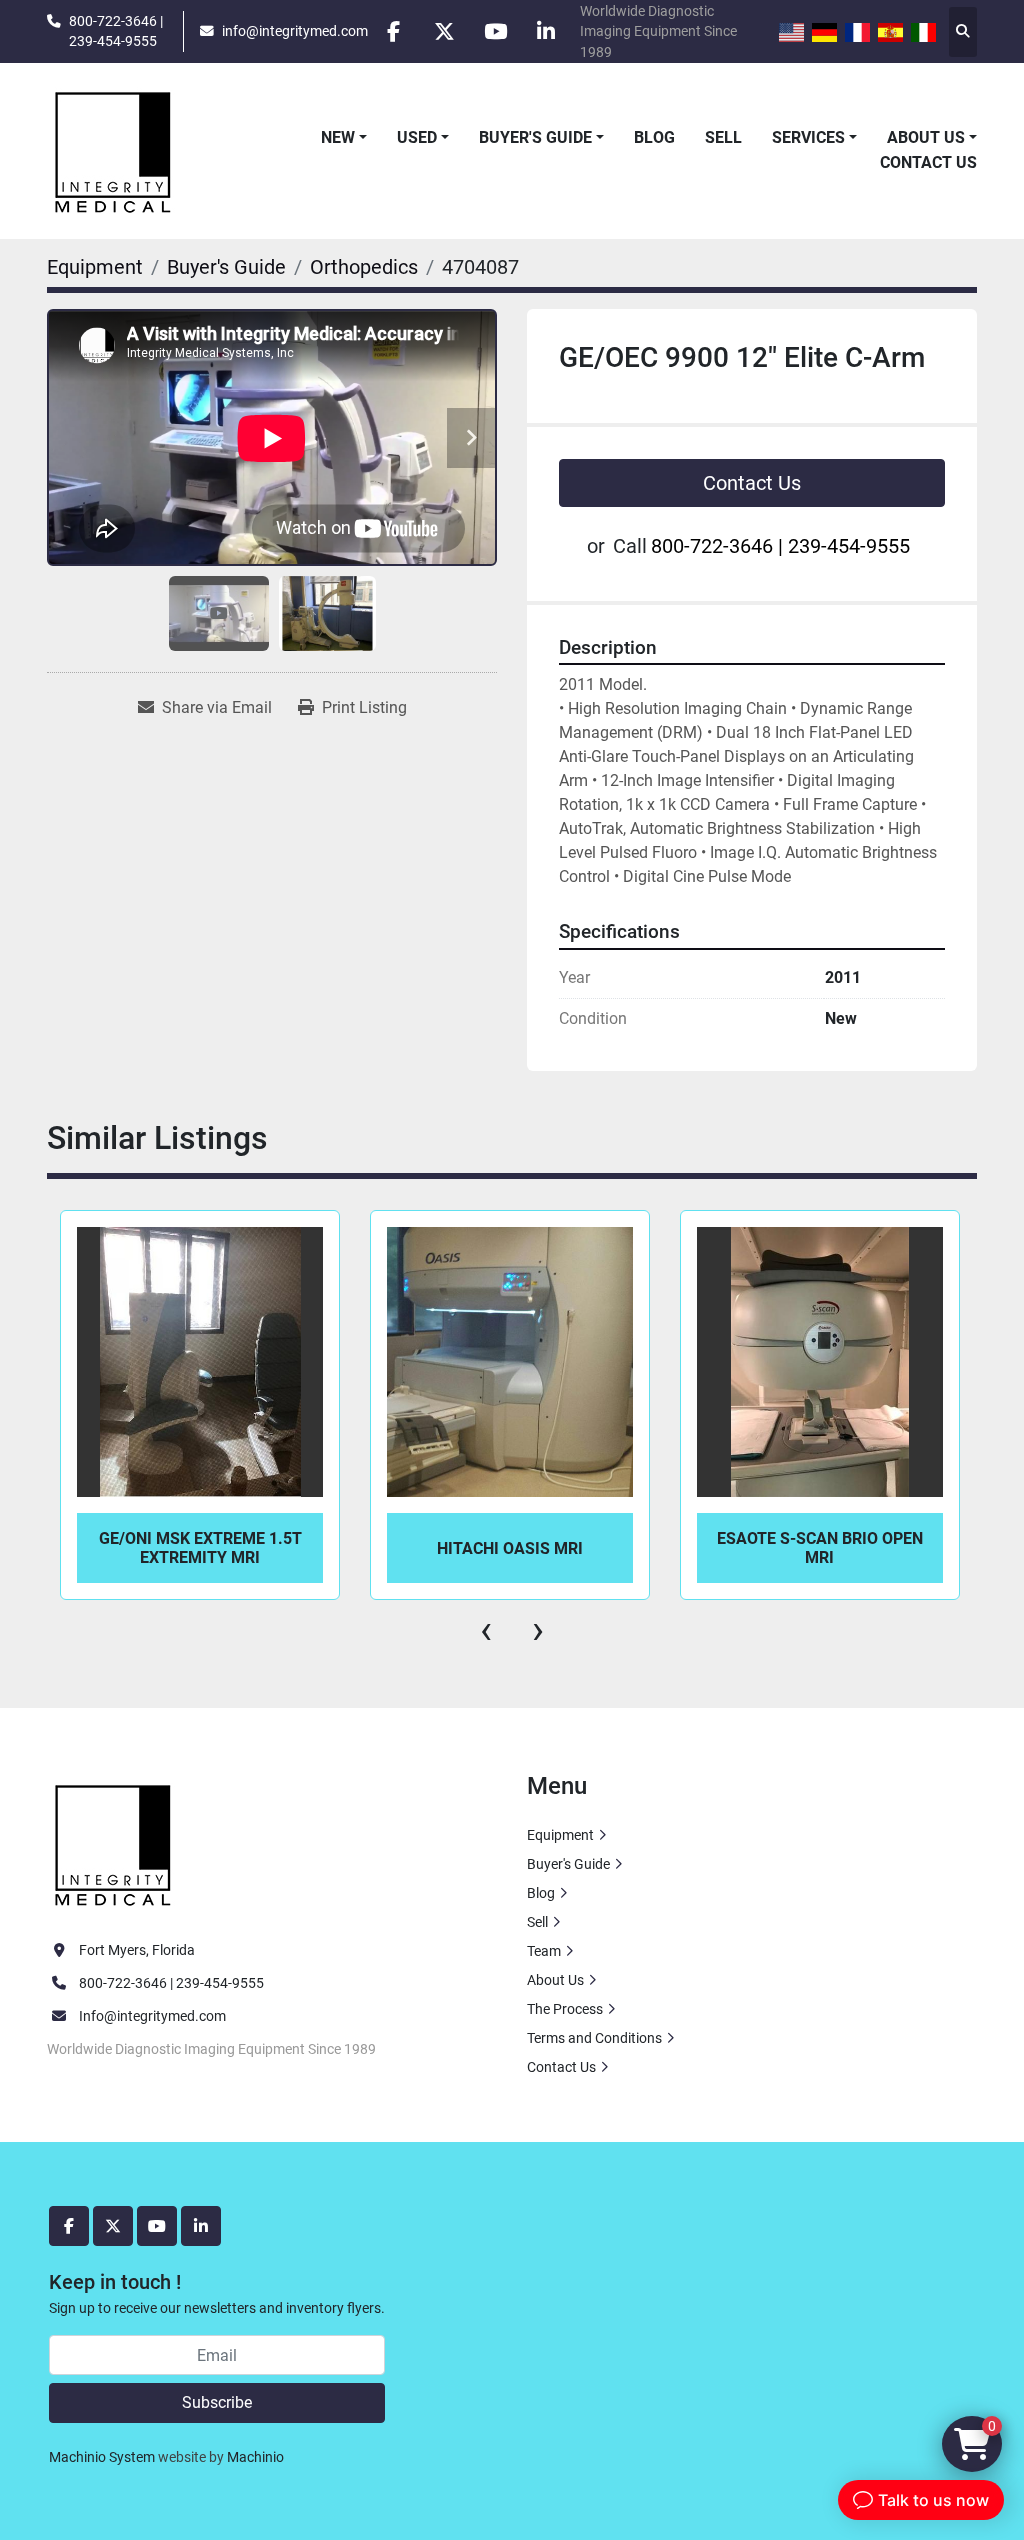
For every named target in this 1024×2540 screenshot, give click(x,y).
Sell (723, 137)
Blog (654, 137)
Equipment (560, 1835)
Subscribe (217, 2402)
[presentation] (486, 1630)
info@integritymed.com (295, 31)
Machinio (255, 2457)
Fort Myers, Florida (137, 1950)
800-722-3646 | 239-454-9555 (116, 31)
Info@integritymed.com (152, 2016)
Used (417, 137)
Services (808, 137)
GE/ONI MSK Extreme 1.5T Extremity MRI (200, 1548)
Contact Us (928, 162)
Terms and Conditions (594, 2038)
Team (544, 1951)
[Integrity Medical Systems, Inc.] (114, 1843)
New (338, 137)
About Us (926, 137)
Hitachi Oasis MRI (510, 1548)
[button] (344, 138)
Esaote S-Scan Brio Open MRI (820, 1548)
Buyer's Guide (535, 137)
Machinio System (102, 2457)
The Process (565, 2009)
